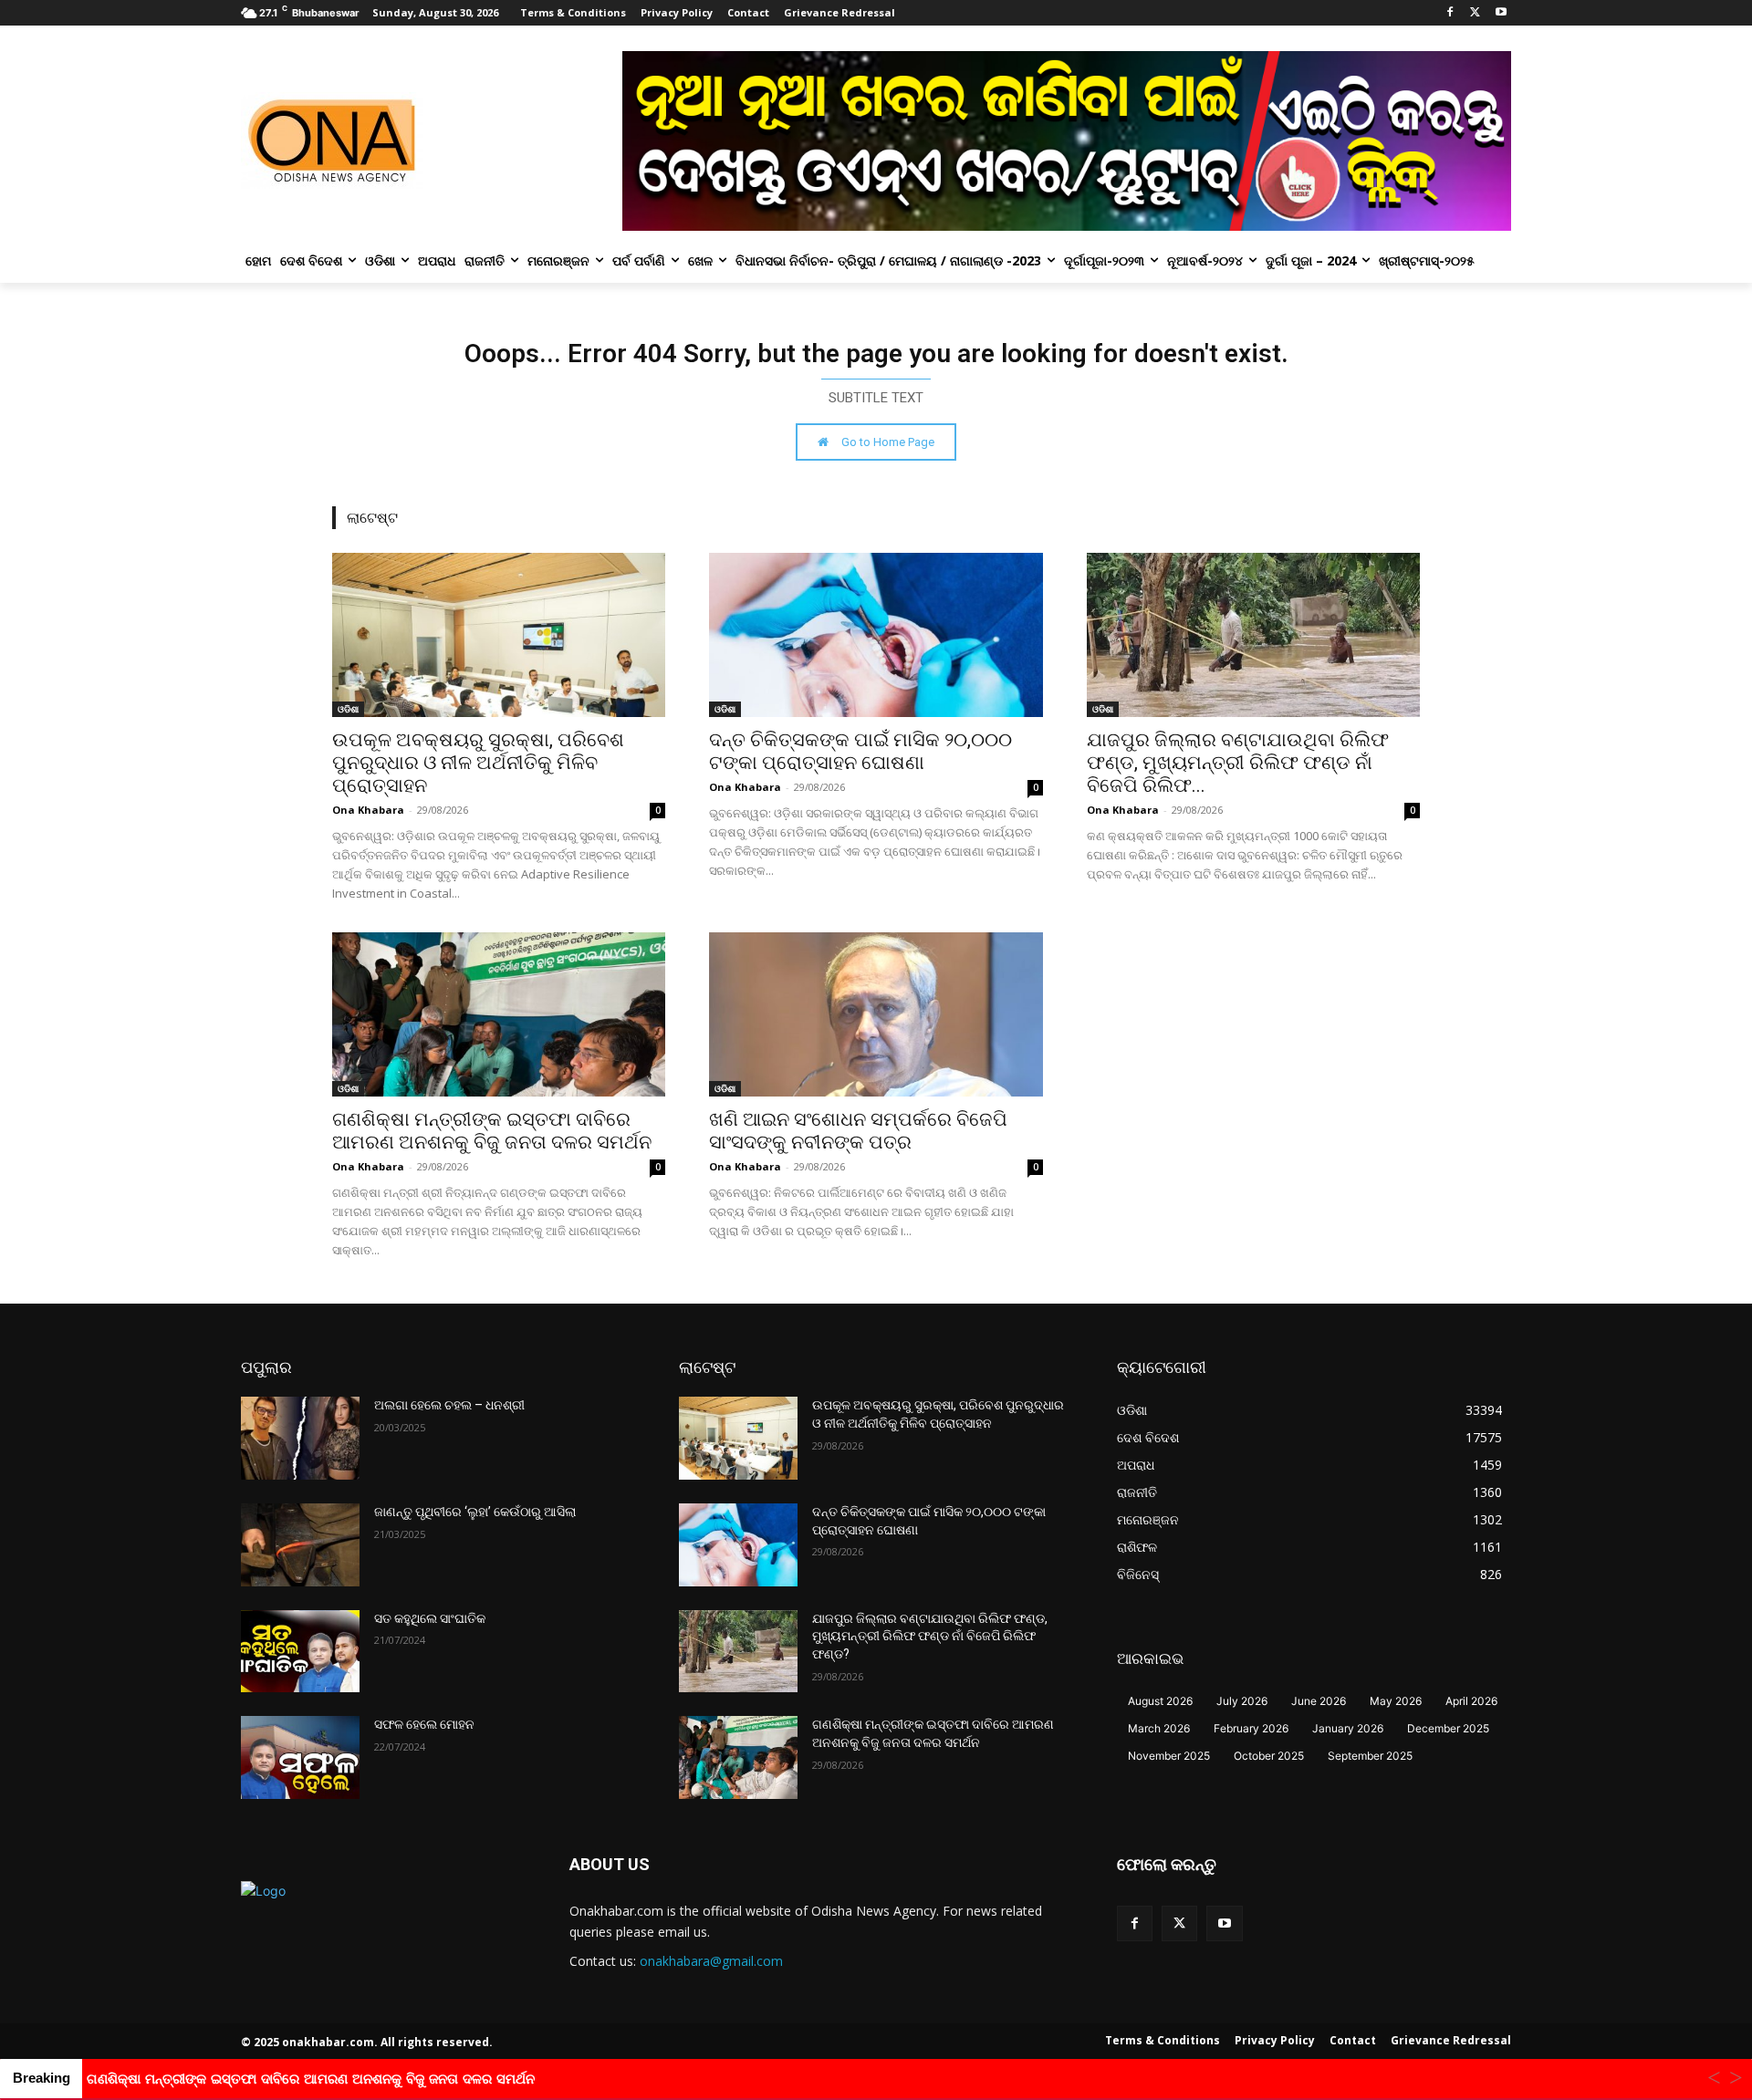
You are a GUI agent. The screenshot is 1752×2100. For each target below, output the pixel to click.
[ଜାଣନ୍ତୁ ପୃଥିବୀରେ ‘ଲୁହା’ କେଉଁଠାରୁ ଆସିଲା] (300, 1545)
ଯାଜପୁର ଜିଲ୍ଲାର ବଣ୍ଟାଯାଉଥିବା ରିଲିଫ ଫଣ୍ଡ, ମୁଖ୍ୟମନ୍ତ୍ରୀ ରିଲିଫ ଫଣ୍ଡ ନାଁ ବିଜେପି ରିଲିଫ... (1238, 763)
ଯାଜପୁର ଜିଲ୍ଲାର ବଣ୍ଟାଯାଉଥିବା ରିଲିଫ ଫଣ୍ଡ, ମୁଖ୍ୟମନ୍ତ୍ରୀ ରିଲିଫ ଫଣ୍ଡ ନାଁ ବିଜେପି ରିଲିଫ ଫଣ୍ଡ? (930, 1636)
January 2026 (1348, 1728)
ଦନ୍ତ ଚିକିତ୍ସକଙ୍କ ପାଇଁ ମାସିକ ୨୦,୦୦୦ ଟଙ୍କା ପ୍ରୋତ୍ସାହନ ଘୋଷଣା (860, 751)
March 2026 (1159, 1728)
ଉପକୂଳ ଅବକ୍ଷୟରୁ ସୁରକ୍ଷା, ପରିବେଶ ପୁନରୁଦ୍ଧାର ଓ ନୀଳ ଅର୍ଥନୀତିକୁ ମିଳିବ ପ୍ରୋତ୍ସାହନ (478, 763)
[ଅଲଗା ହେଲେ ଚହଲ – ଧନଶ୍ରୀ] (300, 1438)
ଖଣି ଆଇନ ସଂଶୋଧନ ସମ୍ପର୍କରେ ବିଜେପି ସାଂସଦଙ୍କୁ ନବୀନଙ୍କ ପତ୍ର (858, 1131)
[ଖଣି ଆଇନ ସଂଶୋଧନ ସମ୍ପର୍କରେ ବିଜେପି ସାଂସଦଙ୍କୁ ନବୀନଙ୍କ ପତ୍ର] (876, 1014)
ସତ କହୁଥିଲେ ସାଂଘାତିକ (430, 1618)
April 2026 (1471, 1701)
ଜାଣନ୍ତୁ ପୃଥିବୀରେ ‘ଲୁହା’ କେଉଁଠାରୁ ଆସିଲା (475, 1512)
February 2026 (1251, 1728)
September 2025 (1370, 1756)
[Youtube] (1501, 13)
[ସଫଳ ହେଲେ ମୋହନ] (300, 1757)
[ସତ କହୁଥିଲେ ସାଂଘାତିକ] (300, 1652)
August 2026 (1160, 1701)
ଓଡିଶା (348, 709)
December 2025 (1448, 1728)
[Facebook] (1450, 13)
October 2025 (1269, 1756)
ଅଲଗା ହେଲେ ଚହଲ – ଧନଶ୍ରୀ (449, 1405)
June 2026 (1319, 1701)
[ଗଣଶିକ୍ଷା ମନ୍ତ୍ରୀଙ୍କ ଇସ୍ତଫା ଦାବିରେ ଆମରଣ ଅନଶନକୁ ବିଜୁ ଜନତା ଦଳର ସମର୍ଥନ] (499, 1014)
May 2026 (1396, 1701)
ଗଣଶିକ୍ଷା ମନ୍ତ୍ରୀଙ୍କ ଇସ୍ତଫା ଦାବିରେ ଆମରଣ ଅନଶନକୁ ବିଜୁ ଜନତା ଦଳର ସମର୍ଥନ (492, 1131)
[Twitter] (1475, 13)
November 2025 (1169, 1756)
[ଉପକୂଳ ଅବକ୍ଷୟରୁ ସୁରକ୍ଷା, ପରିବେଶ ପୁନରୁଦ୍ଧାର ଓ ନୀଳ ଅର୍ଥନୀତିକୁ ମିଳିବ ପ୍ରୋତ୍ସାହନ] (499, 635)
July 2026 (1242, 1701)
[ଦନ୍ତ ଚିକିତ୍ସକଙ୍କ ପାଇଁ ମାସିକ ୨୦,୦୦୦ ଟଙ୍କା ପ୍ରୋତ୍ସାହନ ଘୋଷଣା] (876, 635)
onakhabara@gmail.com (711, 1961)
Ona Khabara (368, 810)
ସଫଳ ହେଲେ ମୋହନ (424, 1724)
